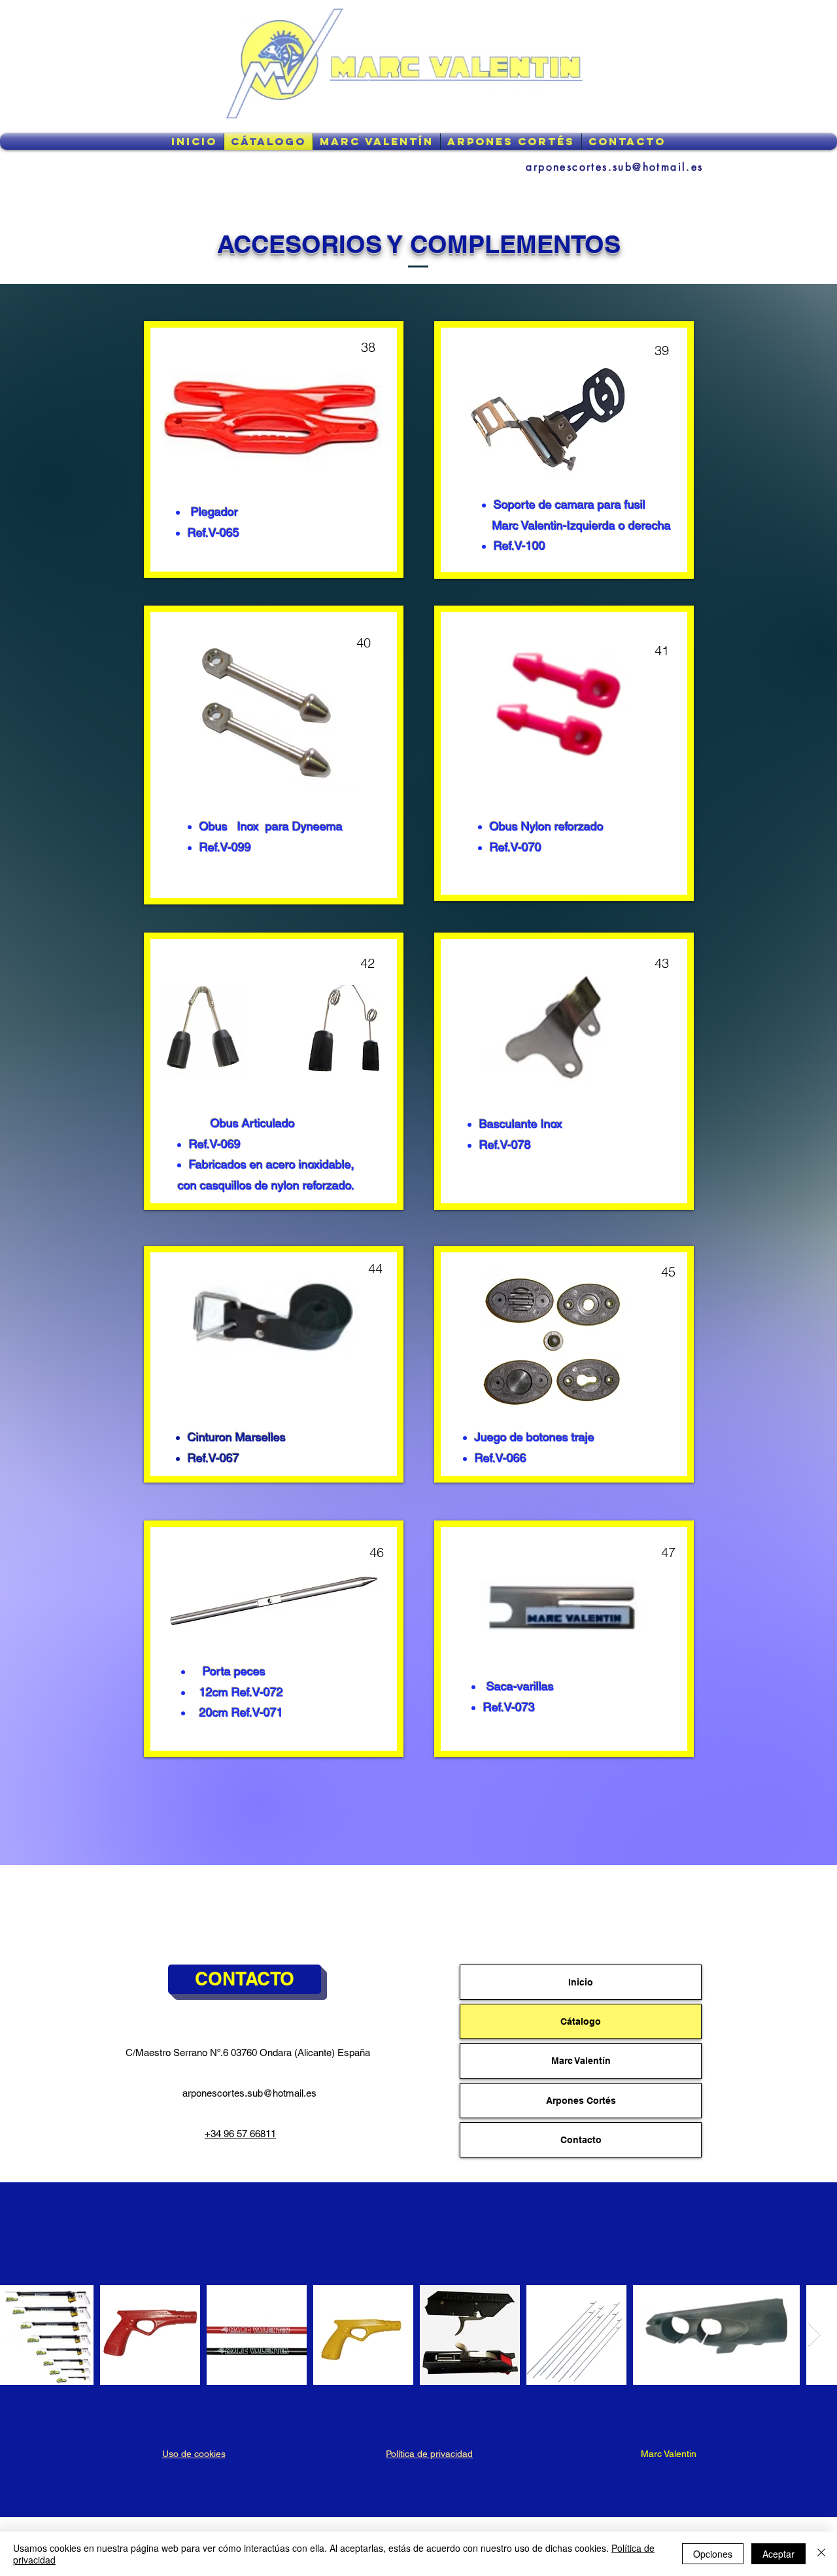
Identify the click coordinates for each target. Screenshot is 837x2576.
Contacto (581, 2140)
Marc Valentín (581, 2061)
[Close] (821, 2554)
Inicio (581, 1982)
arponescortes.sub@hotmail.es (249, 2093)
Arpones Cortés (581, 2101)
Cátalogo (581, 2021)
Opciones (713, 2554)
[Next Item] (814, 2335)
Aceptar (778, 2554)
